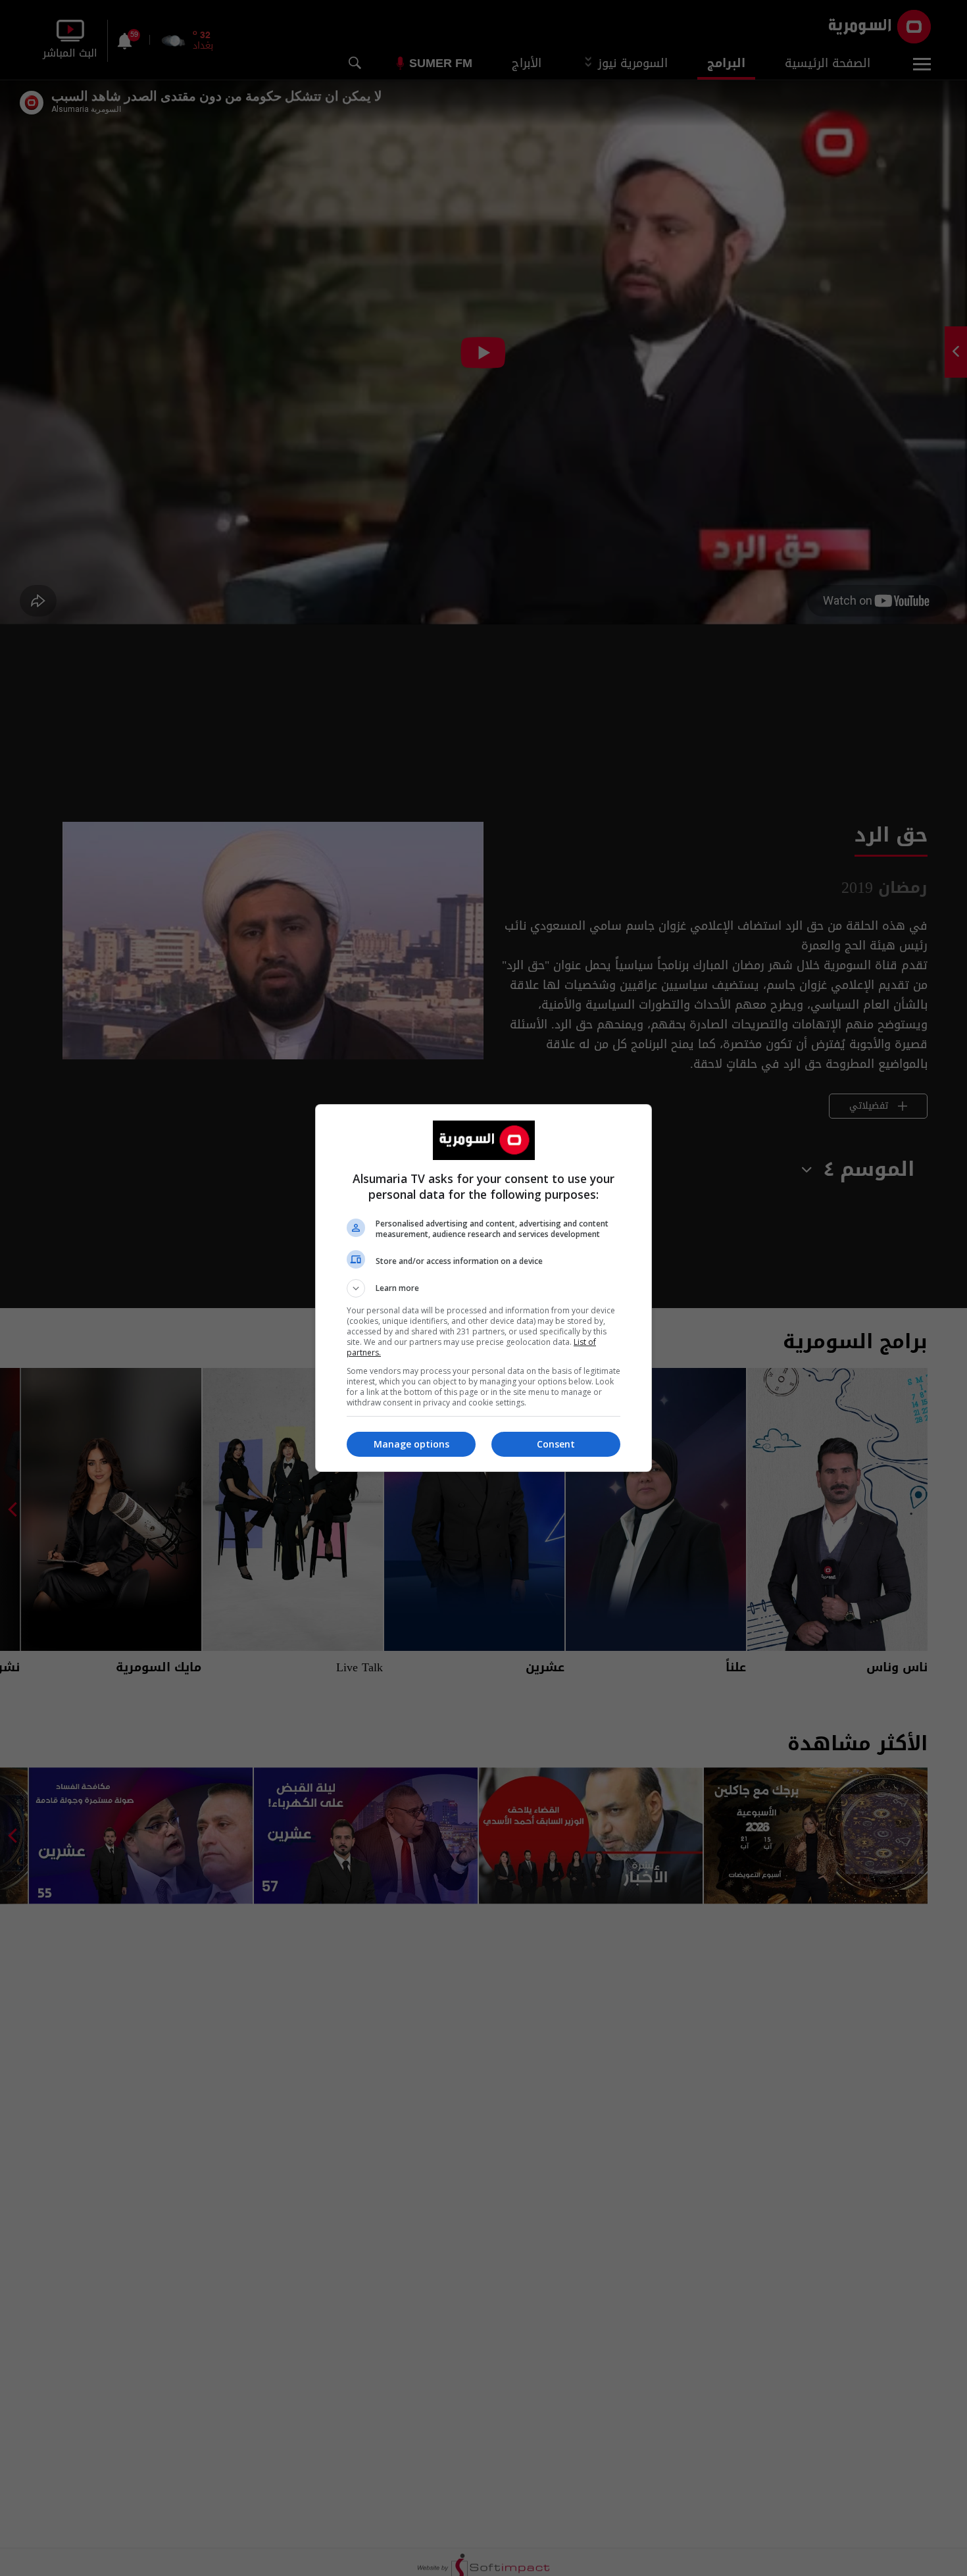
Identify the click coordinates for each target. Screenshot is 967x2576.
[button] (484, 1288)
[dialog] (484, 1288)
